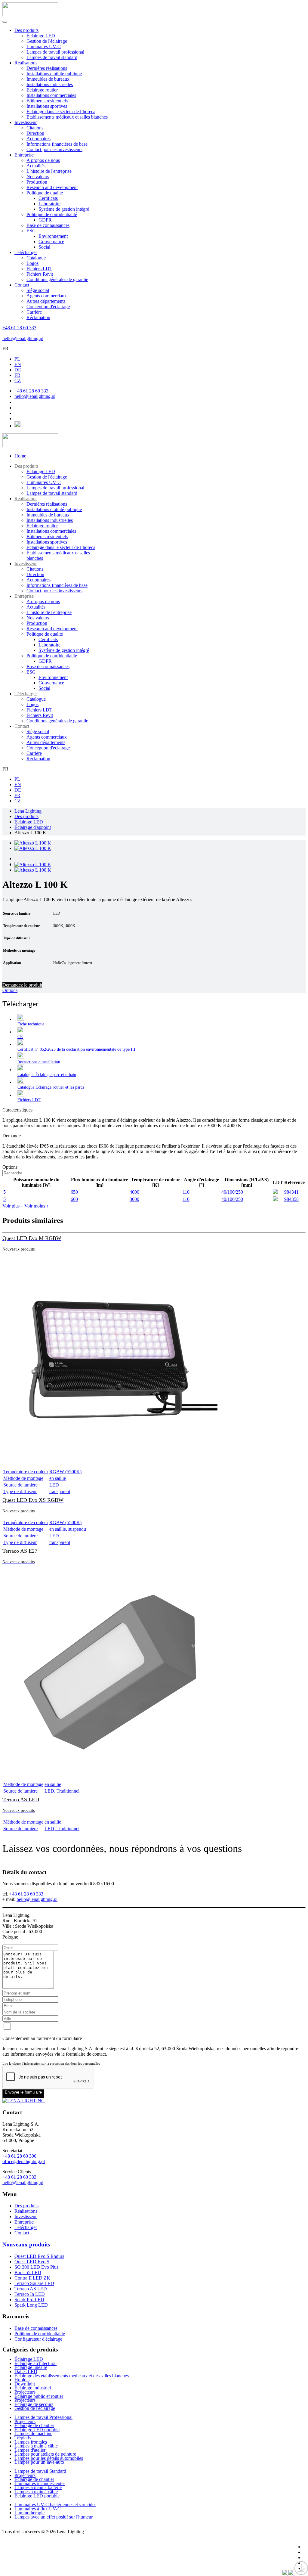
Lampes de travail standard (52, 57)
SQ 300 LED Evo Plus (36, 2267)
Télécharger (26, 252)
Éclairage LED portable (37, 2430)
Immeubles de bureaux (48, 79)
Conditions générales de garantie (57, 279)
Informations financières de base (57, 144)
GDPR (45, 220)
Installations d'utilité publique (54, 74)
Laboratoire (49, 204)
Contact (22, 285)
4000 (134, 1192)
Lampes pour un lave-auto (39, 2462)
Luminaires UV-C (44, 46)
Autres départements (46, 301)
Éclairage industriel (33, 2388)
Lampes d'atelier (30, 2450)
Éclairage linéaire (31, 2367)
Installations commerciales (51, 95)
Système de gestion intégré (64, 209)
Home (20, 456)
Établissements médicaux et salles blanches (67, 117)
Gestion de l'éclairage (47, 41)
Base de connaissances (48, 225)
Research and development (52, 187)
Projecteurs (25, 2392)
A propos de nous (43, 160)
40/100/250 (232, 1192)
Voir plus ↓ (13, 1206)
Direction (35, 133)
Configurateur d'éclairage (38, 2339)
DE (18, 370)
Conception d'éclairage (48, 307)
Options (10, 990)
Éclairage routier (42, 90)
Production (37, 182)
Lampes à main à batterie (38, 2487)
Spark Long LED (31, 2305)
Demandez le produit (22, 985)
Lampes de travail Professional (43, 2417)
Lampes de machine (33, 2433)
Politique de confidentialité (52, 214)
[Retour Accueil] (30, 15)
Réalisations (26, 63)
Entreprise (24, 155)
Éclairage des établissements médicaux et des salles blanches (72, 2376)
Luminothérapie (29, 2513)
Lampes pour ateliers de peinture (45, 2454)
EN (18, 364)
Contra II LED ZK (32, 2278)
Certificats (48, 198)
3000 (134, 1199)
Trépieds (23, 2438)
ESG (31, 231)
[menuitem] (26, 466)
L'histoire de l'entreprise (49, 171)
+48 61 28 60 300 (19, 2156)
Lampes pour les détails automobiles (49, 2458)
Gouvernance (51, 242)
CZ (18, 381)
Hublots (22, 2380)
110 (186, 1192)
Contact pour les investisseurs (54, 149)
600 (74, 1199)
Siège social (38, 290)
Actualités (36, 166)
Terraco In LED (30, 2294)
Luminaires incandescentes (40, 2483)
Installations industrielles (50, 84)
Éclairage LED (41, 36)
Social (44, 247)
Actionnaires (38, 139)
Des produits (26, 30)
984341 (291, 1192)
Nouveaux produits (26, 2244)
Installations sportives (47, 106)
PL (17, 359)
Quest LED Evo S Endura (39, 2256)
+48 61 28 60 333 (19, 328)
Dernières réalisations (47, 68)
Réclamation (38, 317)
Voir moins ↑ (37, 1206)
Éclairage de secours (34, 2404)
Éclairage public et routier (39, 2396)
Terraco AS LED (31, 2289)
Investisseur (26, 122)
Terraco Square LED (34, 2283)
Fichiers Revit (40, 274)
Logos (32, 263)
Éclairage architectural (35, 2363)
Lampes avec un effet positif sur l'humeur (54, 2517)
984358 (291, 1199)
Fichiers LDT (39, 269)
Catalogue (36, 258)
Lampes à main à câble (36, 2446)
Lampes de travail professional (55, 52)
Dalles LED (26, 2371)
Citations (35, 128)
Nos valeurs (38, 177)
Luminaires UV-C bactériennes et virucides (55, 2505)
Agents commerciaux (47, 296)
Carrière (34, 312)
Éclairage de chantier (34, 2425)
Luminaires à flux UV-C (38, 2509)
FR (5, 349)
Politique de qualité (45, 193)
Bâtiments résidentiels (47, 101)
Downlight (25, 2384)
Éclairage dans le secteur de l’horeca (61, 112)
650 (74, 1192)
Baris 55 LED (28, 2272)
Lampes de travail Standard (40, 2471)
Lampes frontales (31, 2442)
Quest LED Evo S (32, 2262)
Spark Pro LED (29, 2300)
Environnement (53, 236)
